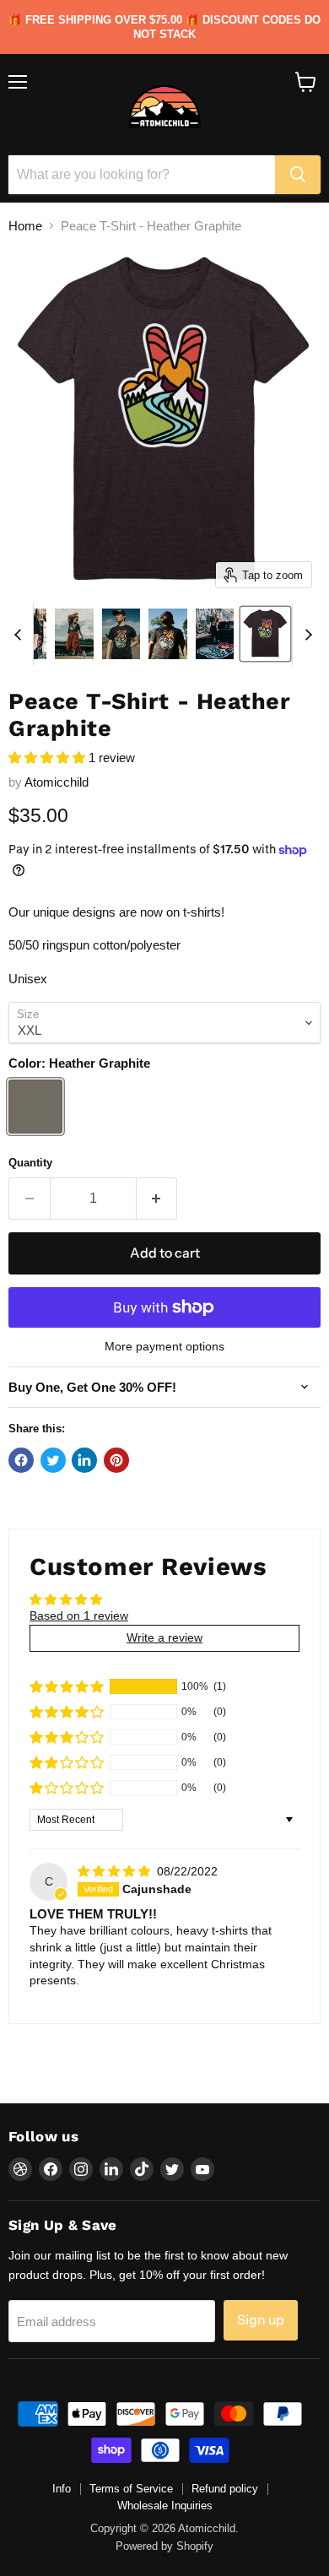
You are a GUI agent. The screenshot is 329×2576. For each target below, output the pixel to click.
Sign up (261, 2320)
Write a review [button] (164, 1637)
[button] (49, 758)
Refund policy (225, 2489)
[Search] (298, 175)
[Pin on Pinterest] (116, 1460)
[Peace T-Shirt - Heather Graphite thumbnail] (74, 634)
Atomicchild (57, 782)
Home (25, 226)
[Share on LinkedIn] (84, 1460)
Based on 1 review (79, 1615)
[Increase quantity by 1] (157, 1199)
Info (62, 2489)
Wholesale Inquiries (165, 2506)
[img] (116, 1871)
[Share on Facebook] (21, 1460)
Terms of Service (131, 2489)
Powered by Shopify (164, 2546)
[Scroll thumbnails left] (20, 635)
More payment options (164, 1346)
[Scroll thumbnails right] (305, 635)
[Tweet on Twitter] (53, 1460)
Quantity (30, 1163)
